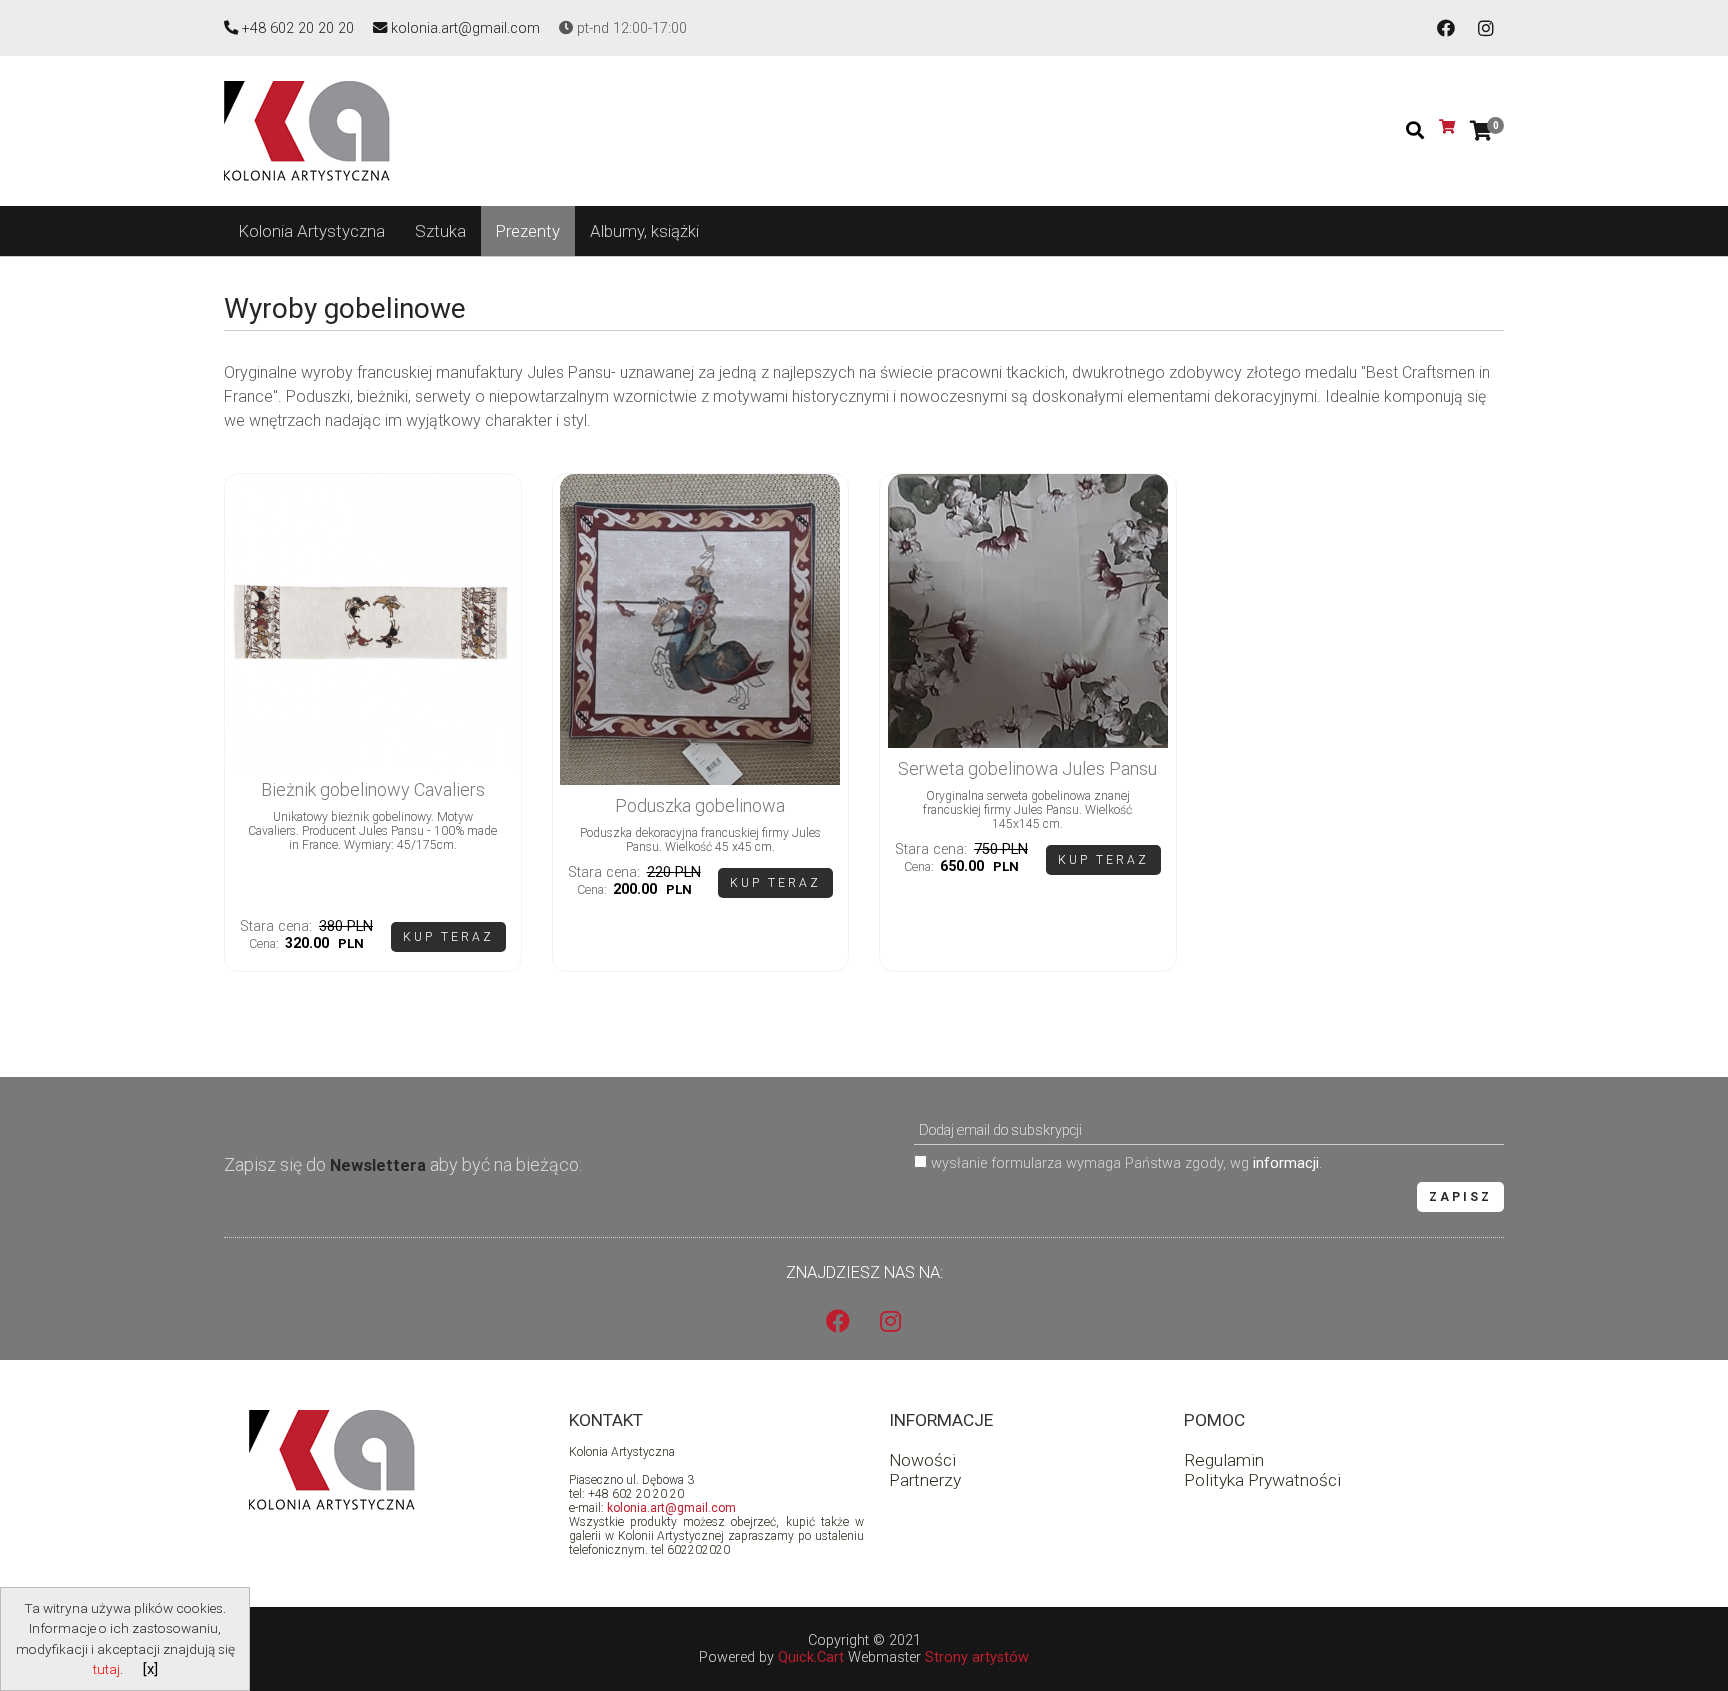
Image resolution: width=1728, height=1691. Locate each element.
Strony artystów (977, 1657)
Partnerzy (925, 1480)
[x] (150, 1669)
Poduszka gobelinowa (700, 805)
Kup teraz (448, 937)
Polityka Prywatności (1262, 1480)
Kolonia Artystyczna (312, 231)
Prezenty (528, 231)
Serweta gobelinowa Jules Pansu (1027, 768)
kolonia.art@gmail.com (671, 1508)
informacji (1286, 1163)
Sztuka (440, 231)
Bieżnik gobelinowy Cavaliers (373, 789)
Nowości (922, 1460)
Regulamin (1224, 1460)
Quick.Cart (811, 1657)
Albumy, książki (644, 231)
